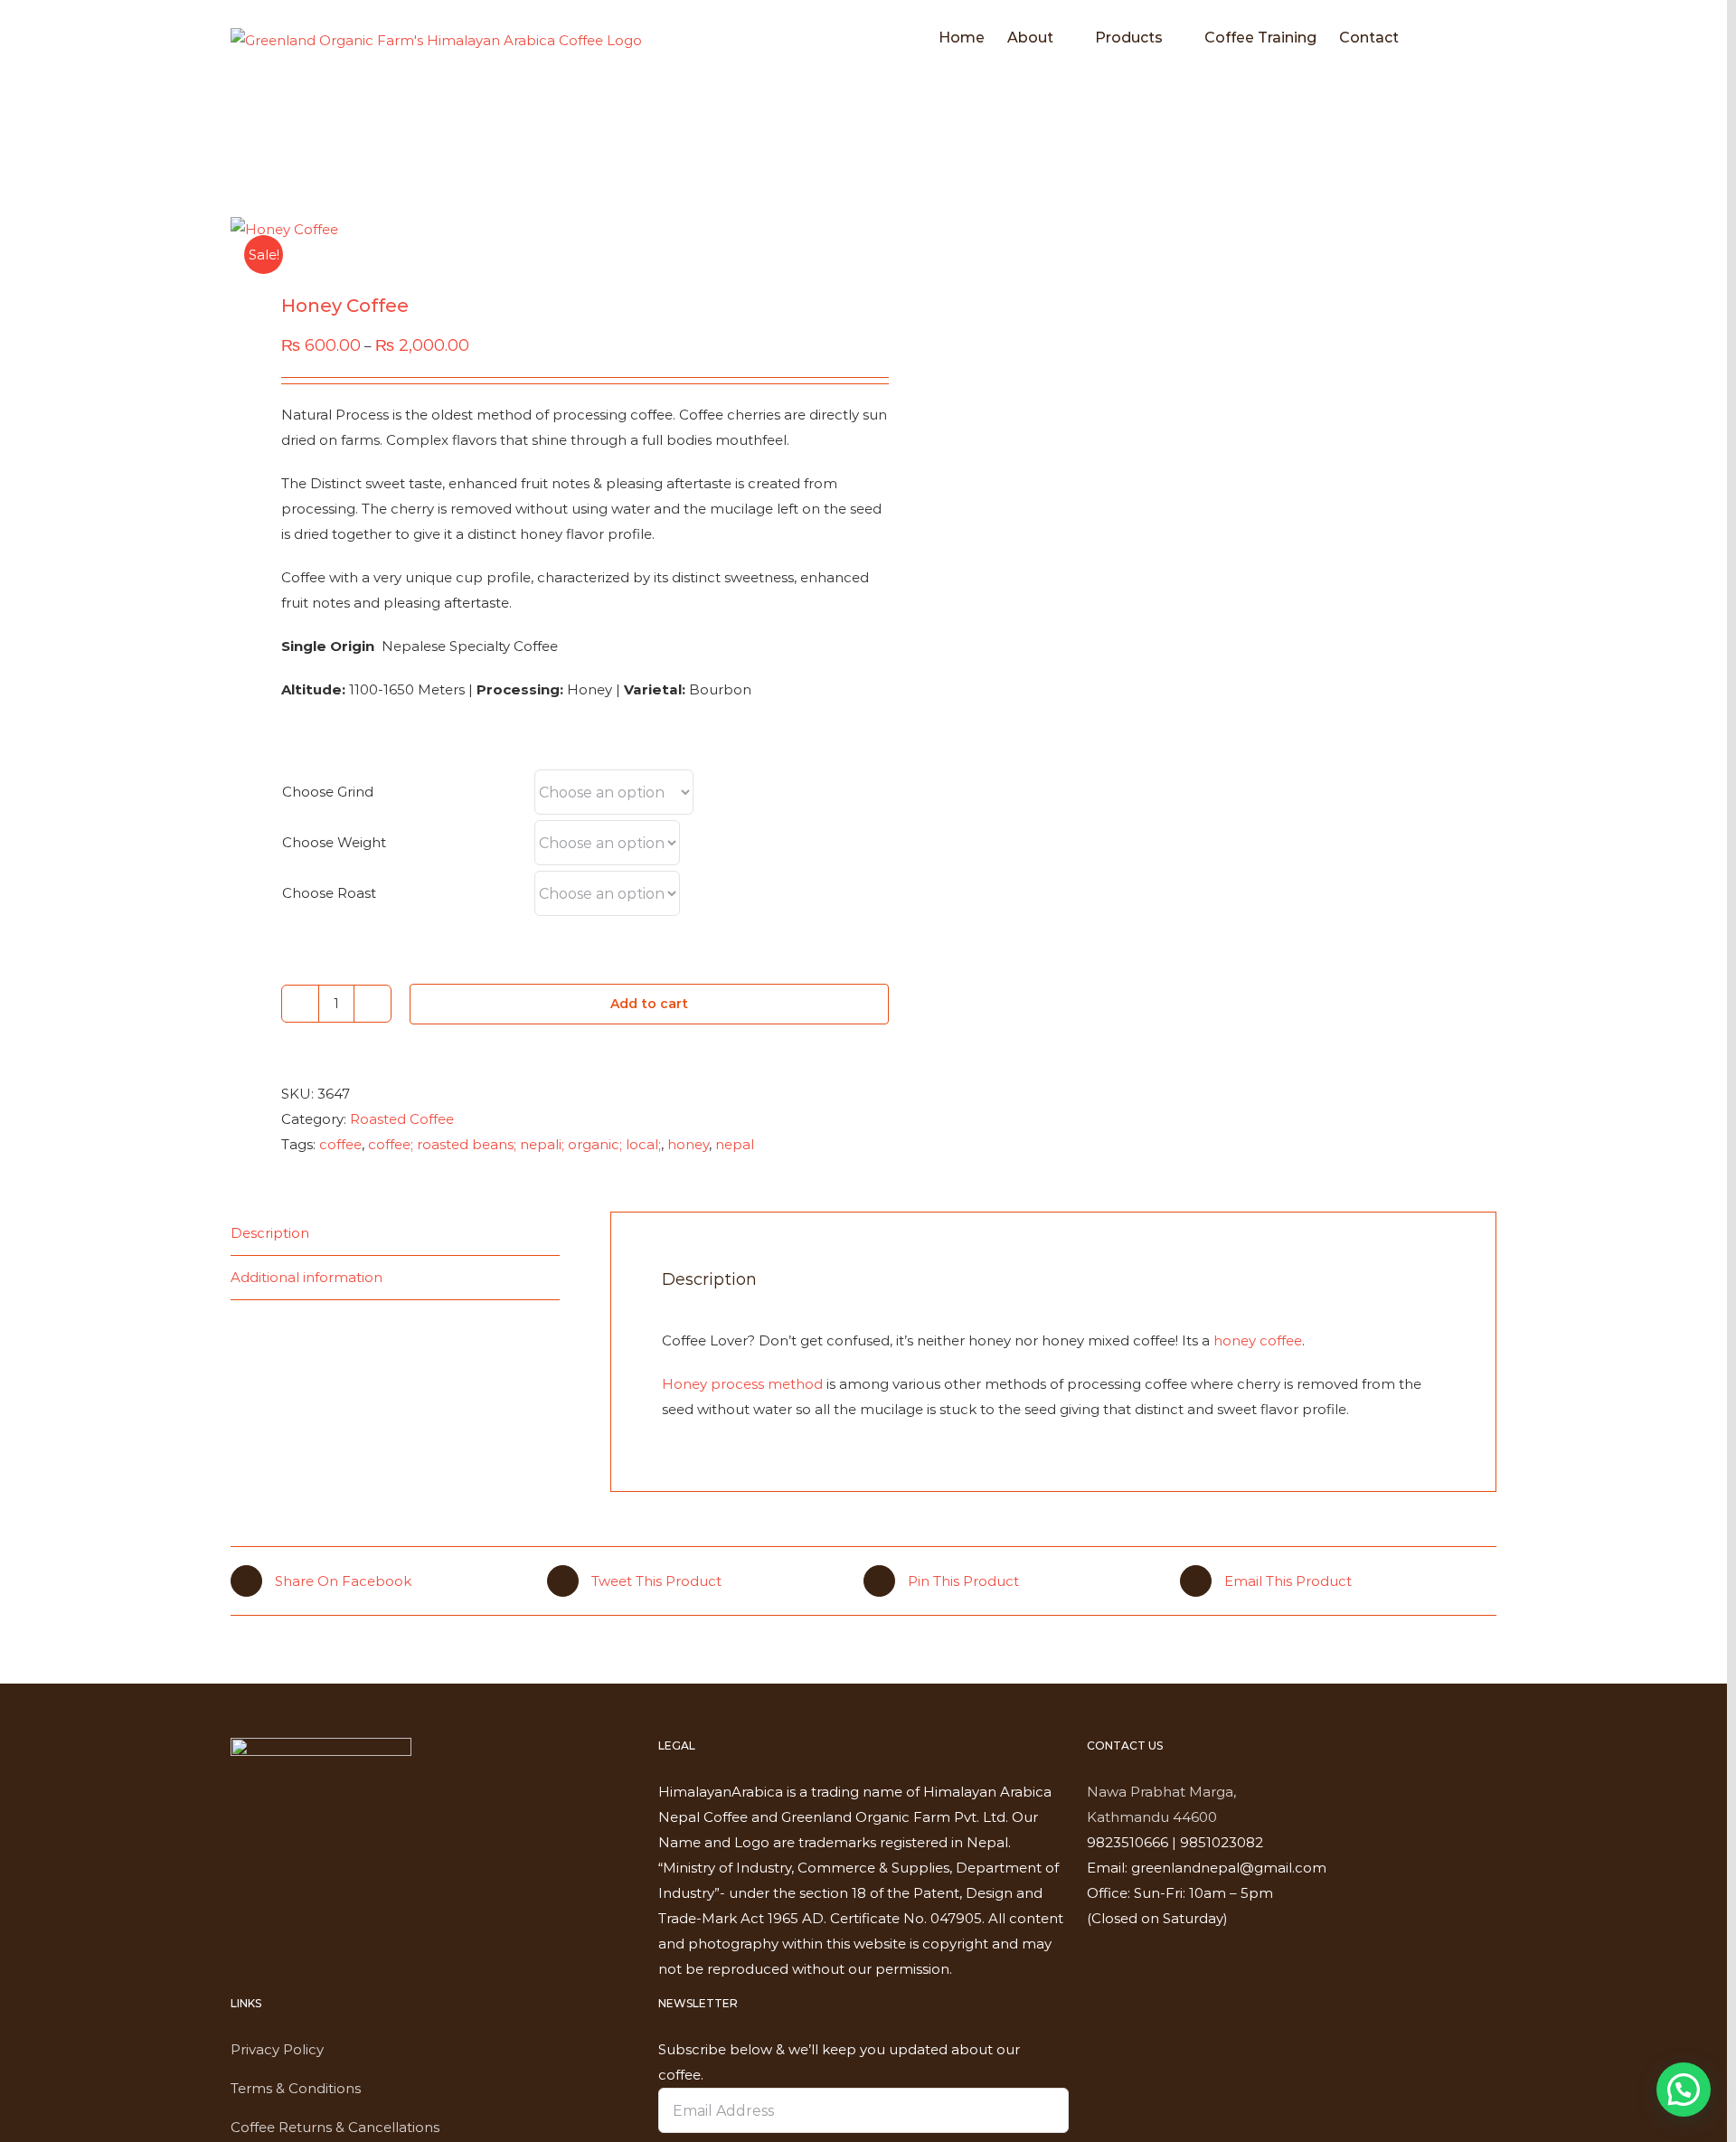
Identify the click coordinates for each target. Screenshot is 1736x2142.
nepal (735, 1144)
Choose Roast (329, 893)
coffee (340, 1144)
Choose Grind (328, 792)
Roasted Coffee (402, 1119)
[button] (1468, 38)
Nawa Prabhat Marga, (1161, 1792)
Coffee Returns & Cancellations (335, 2127)
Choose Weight (334, 842)
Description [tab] (270, 1233)
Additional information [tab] (307, 1277)
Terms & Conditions (296, 2088)
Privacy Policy (277, 2049)
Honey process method (742, 1384)
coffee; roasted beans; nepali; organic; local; (514, 1144)
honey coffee (1258, 1340)
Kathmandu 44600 (1152, 1817)
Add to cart (649, 1004)
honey (688, 1144)
